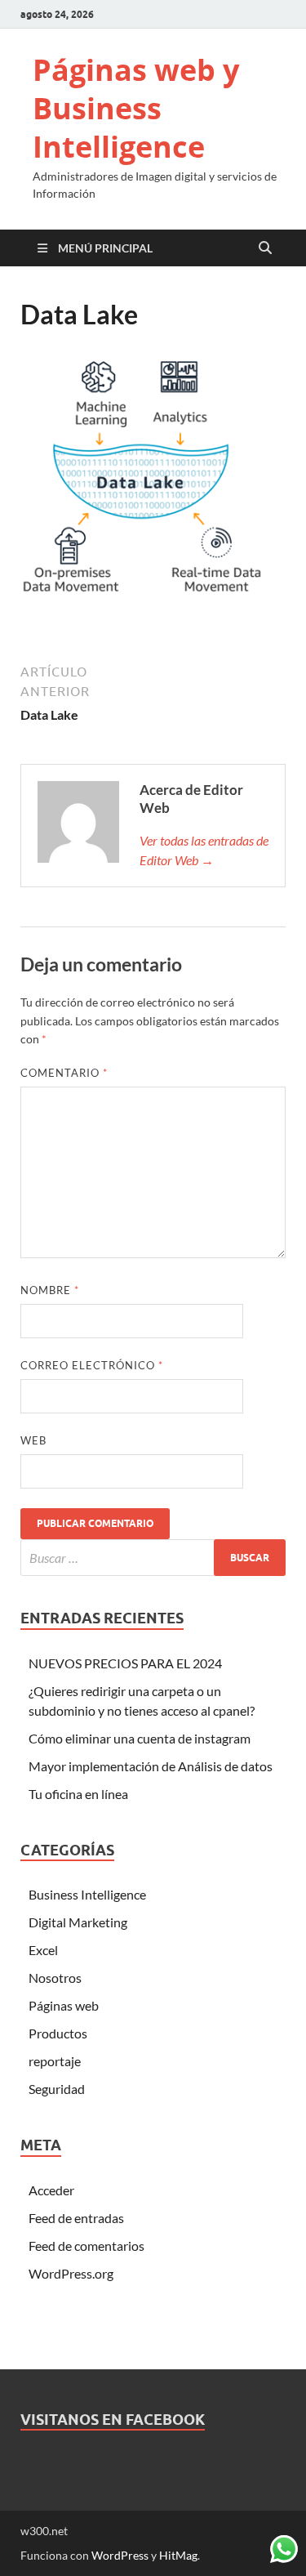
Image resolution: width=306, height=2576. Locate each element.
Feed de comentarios (86, 2246)
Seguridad (57, 2089)
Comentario (64, 1073)
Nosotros (55, 1978)
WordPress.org (71, 2273)
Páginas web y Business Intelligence (136, 108)
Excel (43, 1950)
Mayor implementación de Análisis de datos (151, 1766)
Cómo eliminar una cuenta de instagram (140, 1738)
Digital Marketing (78, 1922)
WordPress (120, 2555)
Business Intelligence (87, 1894)
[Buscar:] (153, 1558)
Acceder (51, 2190)
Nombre (50, 1290)
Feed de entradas (76, 2218)
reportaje (55, 2061)
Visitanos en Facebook (113, 2420)
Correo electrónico (92, 1365)
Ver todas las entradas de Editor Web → (204, 850)
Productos (58, 2033)
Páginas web (64, 2005)
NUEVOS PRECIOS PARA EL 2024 (125, 1663)
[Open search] (265, 248)
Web (33, 1440)
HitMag (178, 2555)
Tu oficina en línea (78, 1794)
